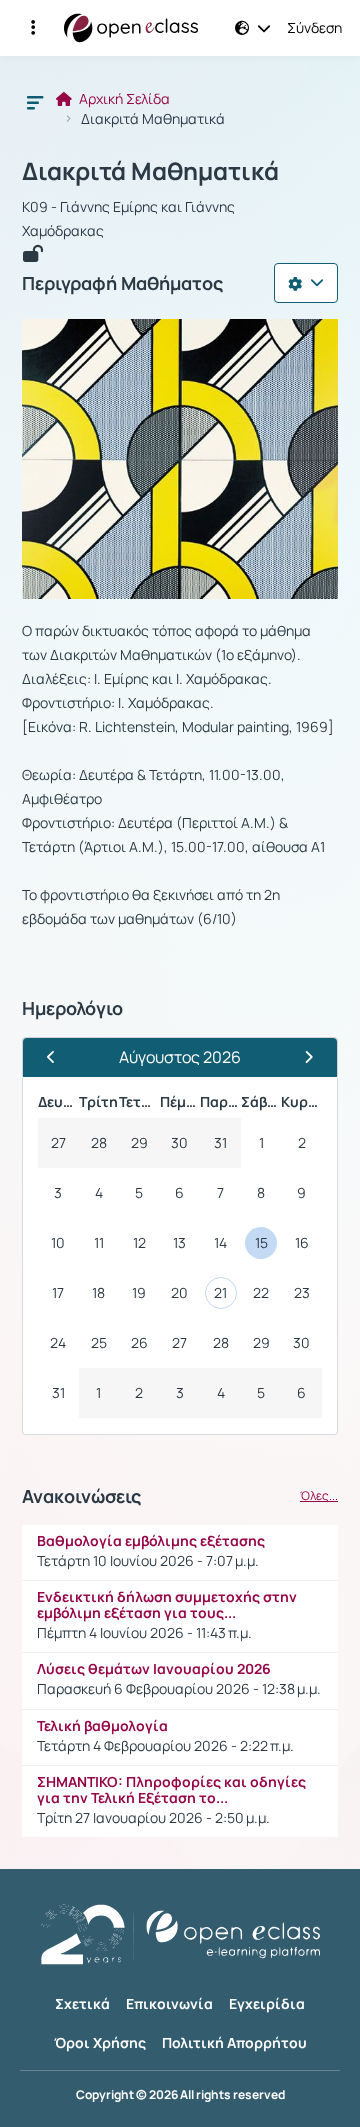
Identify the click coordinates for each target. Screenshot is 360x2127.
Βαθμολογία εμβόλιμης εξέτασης (151, 1540)
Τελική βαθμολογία (102, 1725)
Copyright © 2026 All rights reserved (180, 2095)
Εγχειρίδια (267, 2003)
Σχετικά (82, 2003)
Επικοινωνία (169, 2003)
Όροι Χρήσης (100, 2042)
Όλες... (319, 1496)
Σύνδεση (314, 28)
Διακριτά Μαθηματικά (150, 171)
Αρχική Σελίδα (123, 99)
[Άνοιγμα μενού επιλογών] (306, 283)
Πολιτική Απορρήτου (234, 2042)
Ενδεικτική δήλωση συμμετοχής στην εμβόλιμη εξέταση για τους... (167, 1604)
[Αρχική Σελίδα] (131, 28)
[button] (33, 28)
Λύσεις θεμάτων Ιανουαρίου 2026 (154, 1668)
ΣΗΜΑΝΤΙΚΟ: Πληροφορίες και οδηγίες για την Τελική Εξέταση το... (171, 1789)
